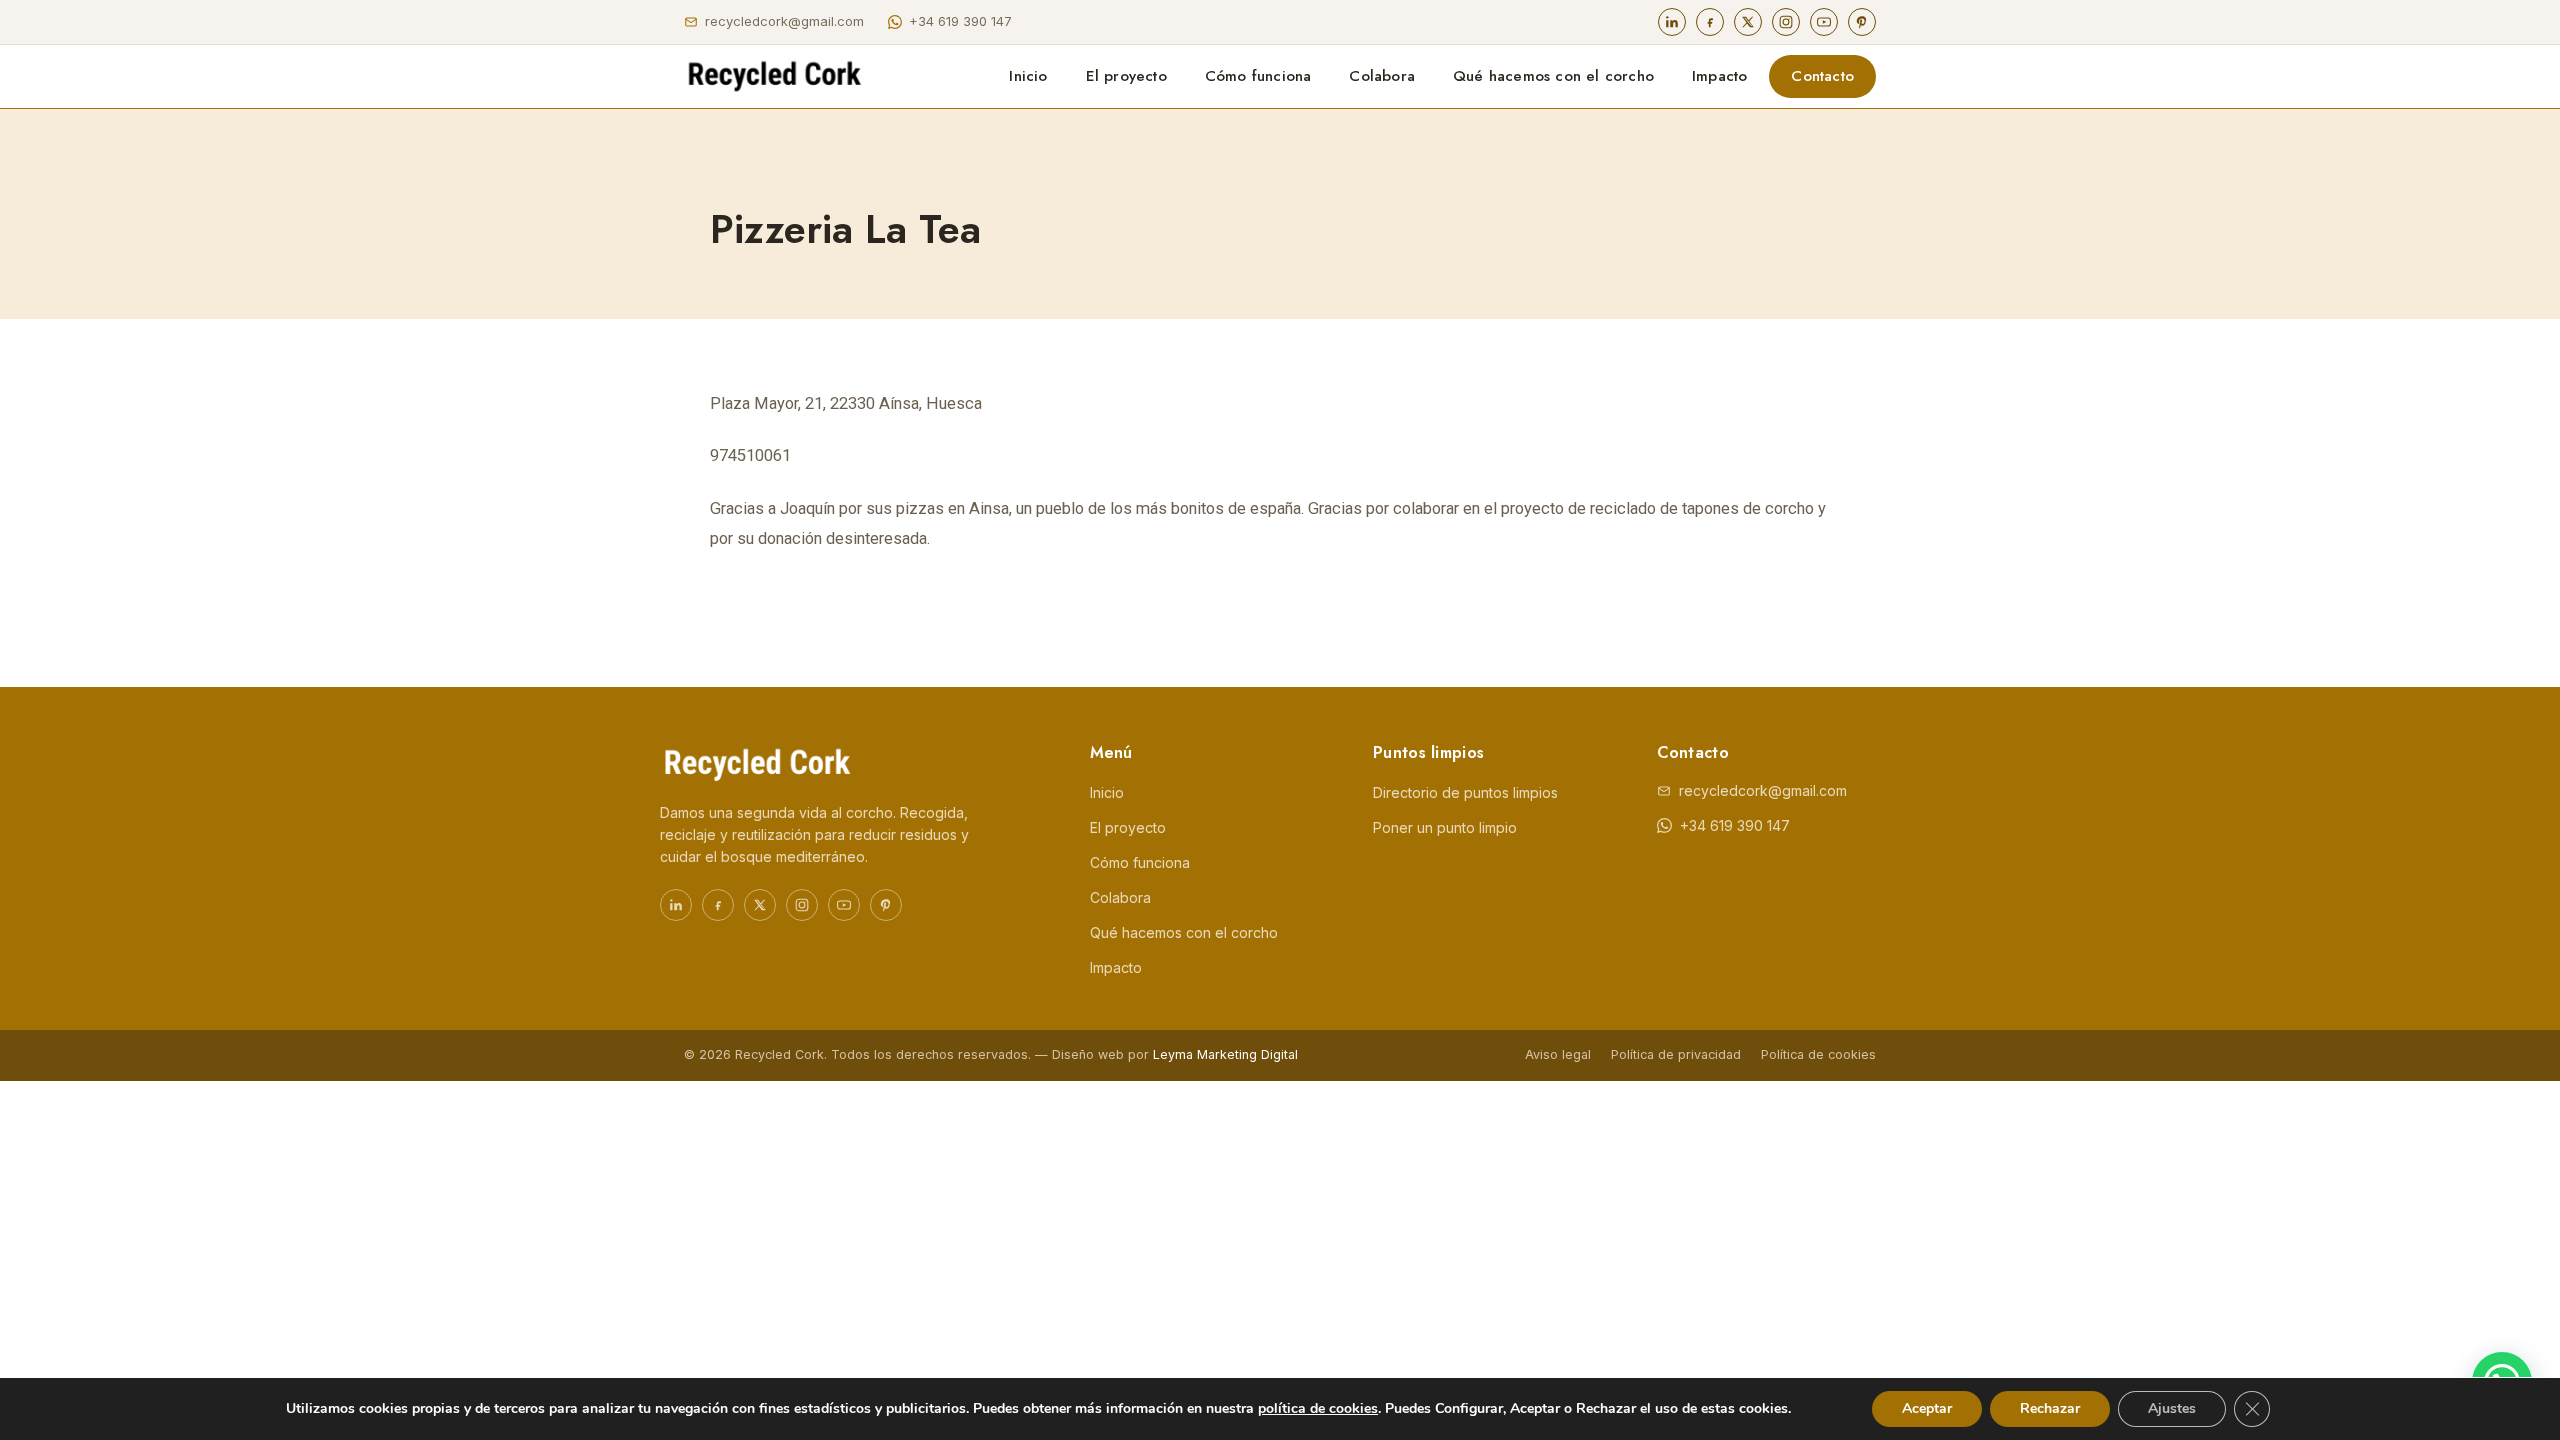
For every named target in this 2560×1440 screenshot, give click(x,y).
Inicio (1028, 76)
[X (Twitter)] (1748, 22)
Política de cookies (1818, 1054)
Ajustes (2172, 1408)
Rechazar (2050, 1408)
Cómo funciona (1258, 76)
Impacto (1719, 76)
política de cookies (1318, 1408)
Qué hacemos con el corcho (1553, 76)
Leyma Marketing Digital (1225, 1054)
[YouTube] (1824, 22)
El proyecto (1126, 76)
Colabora (1382, 76)
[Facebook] (1710, 22)
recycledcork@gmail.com (784, 21)
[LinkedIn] (1672, 22)
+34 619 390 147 (960, 21)
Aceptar (1927, 1408)
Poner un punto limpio (1445, 827)
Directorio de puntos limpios (1465, 792)
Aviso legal (1558, 1054)
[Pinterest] (1862, 22)
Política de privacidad (1676, 1054)
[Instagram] (1786, 22)
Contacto (1822, 76)
